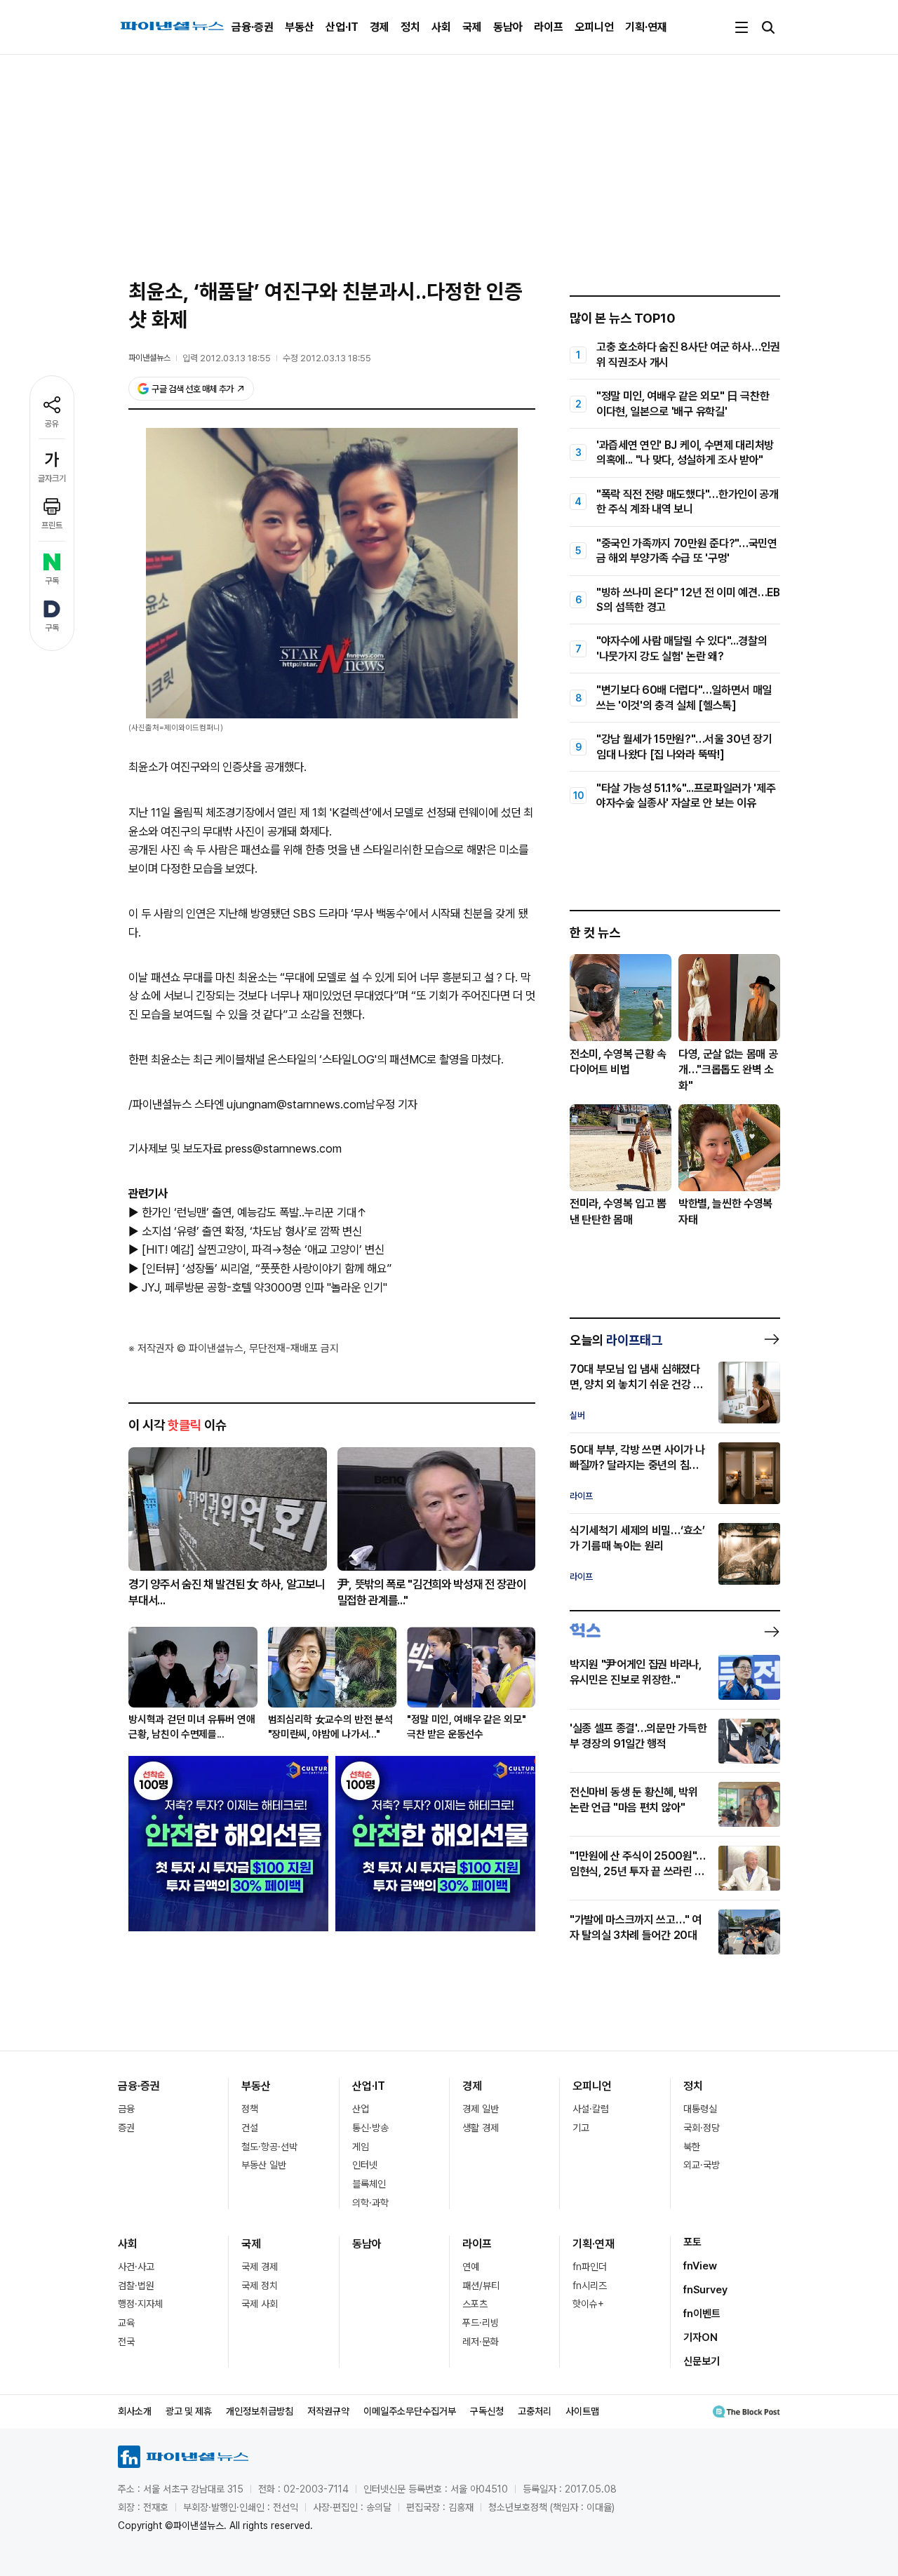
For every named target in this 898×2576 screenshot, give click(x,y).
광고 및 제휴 (189, 2411)
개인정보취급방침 (260, 2411)
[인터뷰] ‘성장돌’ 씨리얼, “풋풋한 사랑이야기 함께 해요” (267, 1268)
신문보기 (702, 2361)
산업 (361, 2109)
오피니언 (594, 27)
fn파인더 (590, 2267)
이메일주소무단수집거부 (410, 2411)
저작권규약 (328, 2411)
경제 (380, 27)
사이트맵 (582, 2411)
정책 (250, 2109)
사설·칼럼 (591, 2109)
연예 (471, 2267)
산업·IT (342, 27)
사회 (441, 27)
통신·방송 (370, 2128)
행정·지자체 (140, 2304)
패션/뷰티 (481, 2286)
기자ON (701, 2337)
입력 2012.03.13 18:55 (227, 358)
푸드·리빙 (481, 2323)
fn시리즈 (590, 2286)
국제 (472, 27)
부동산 (300, 27)
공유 (52, 424)
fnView (700, 2266)
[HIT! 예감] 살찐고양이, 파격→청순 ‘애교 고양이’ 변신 (263, 1249)
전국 (126, 2342)
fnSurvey (705, 2290)
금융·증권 (253, 27)
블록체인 (369, 2184)
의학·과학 (370, 2203)
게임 (361, 2147)
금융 (126, 2109)
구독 (52, 581)
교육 (126, 2323)
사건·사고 (136, 2267)
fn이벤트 (702, 2314)
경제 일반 (481, 2109)
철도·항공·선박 (269, 2147)
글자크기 (52, 478)
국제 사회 (260, 2304)
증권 (126, 2128)
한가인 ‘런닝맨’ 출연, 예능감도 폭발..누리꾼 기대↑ (254, 1212)
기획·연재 (646, 27)
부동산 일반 (264, 2165)
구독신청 (487, 2411)
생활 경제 (481, 2128)
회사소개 (135, 2411)
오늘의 (616, 1340)
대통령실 (700, 2109)
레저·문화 (481, 2342)
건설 (250, 2128)
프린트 (52, 525)
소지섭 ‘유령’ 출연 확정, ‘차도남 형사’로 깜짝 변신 (252, 1231)
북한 (692, 2147)
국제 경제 (260, 2267)
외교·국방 (702, 2165)
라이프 (549, 27)
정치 (410, 27)
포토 (692, 2242)
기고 (581, 2128)
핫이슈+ (588, 2304)
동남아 (508, 27)
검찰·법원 (136, 2286)
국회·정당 (702, 2128)
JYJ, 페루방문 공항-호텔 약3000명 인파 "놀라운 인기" (264, 1287)
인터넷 (365, 2165)
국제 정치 (260, 2286)
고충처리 (535, 2411)
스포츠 (475, 2304)
